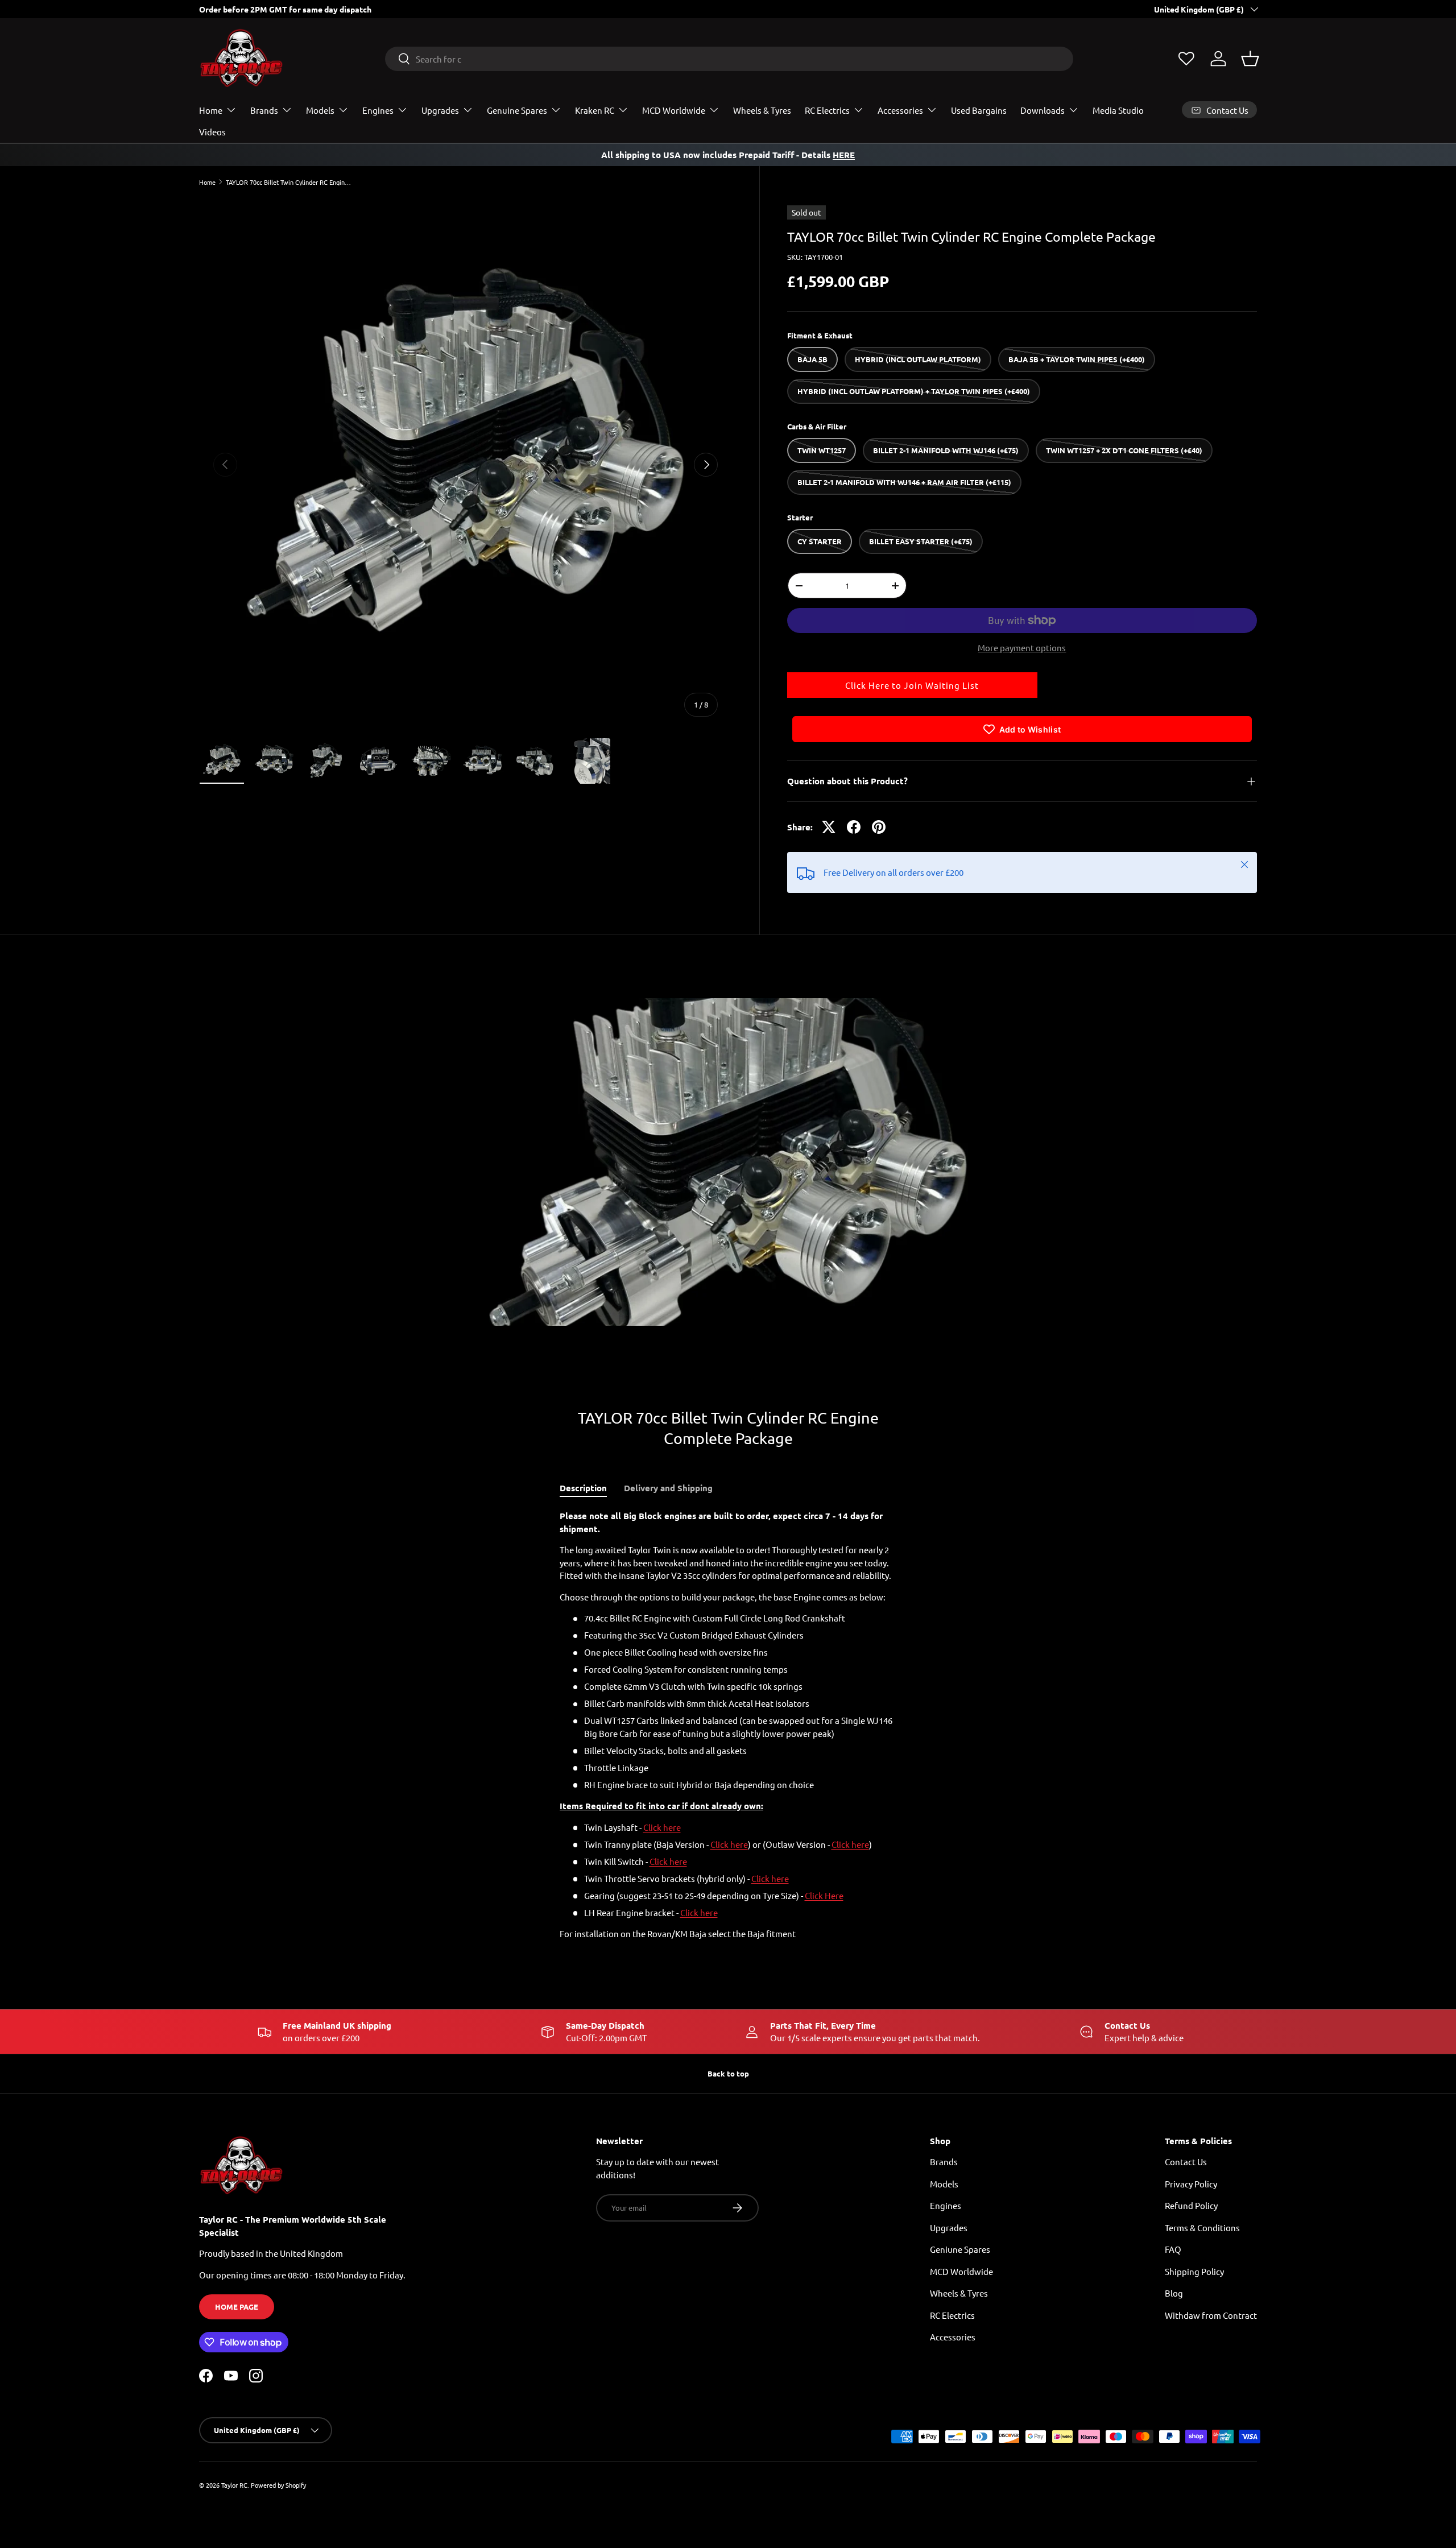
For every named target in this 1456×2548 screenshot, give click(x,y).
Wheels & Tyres (762, 110)
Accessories (900, 110)
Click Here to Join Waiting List (912, 685)
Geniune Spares (960, 2249)
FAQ (1173, 2249)
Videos (212, 132)
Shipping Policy (1194, 2271)
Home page (237, 2307)
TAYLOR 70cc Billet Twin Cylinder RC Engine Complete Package (290, 182)
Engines (378, 110)
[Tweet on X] (829, 827)
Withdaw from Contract (1211, 2315)
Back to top (728, 2073)
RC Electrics (827, 110)
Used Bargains (979, 110)
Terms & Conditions (1202, 2228)
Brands (264, 110)
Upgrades (440, 110)
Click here (662, 1827)
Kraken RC (595, 110)
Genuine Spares (517, 110)
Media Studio (1118, 110)
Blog (1174, 2293)
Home (211, 110)
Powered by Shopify (278, 2485)
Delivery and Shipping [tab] (668, 1488)
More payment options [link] (1022, 648)
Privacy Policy (1191, 2184)
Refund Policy (1191, 2205)
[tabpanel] (728, 1725)
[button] (1250, 59)
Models (320, 110)
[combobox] (729, 59)
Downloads (1043, 110)
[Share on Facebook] (854, 827)
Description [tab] (583, 1488)
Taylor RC (234, 2485)
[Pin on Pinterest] (879, 827)
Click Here (824, 1895)
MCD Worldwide (674, 110)
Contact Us (1186, 2162)
